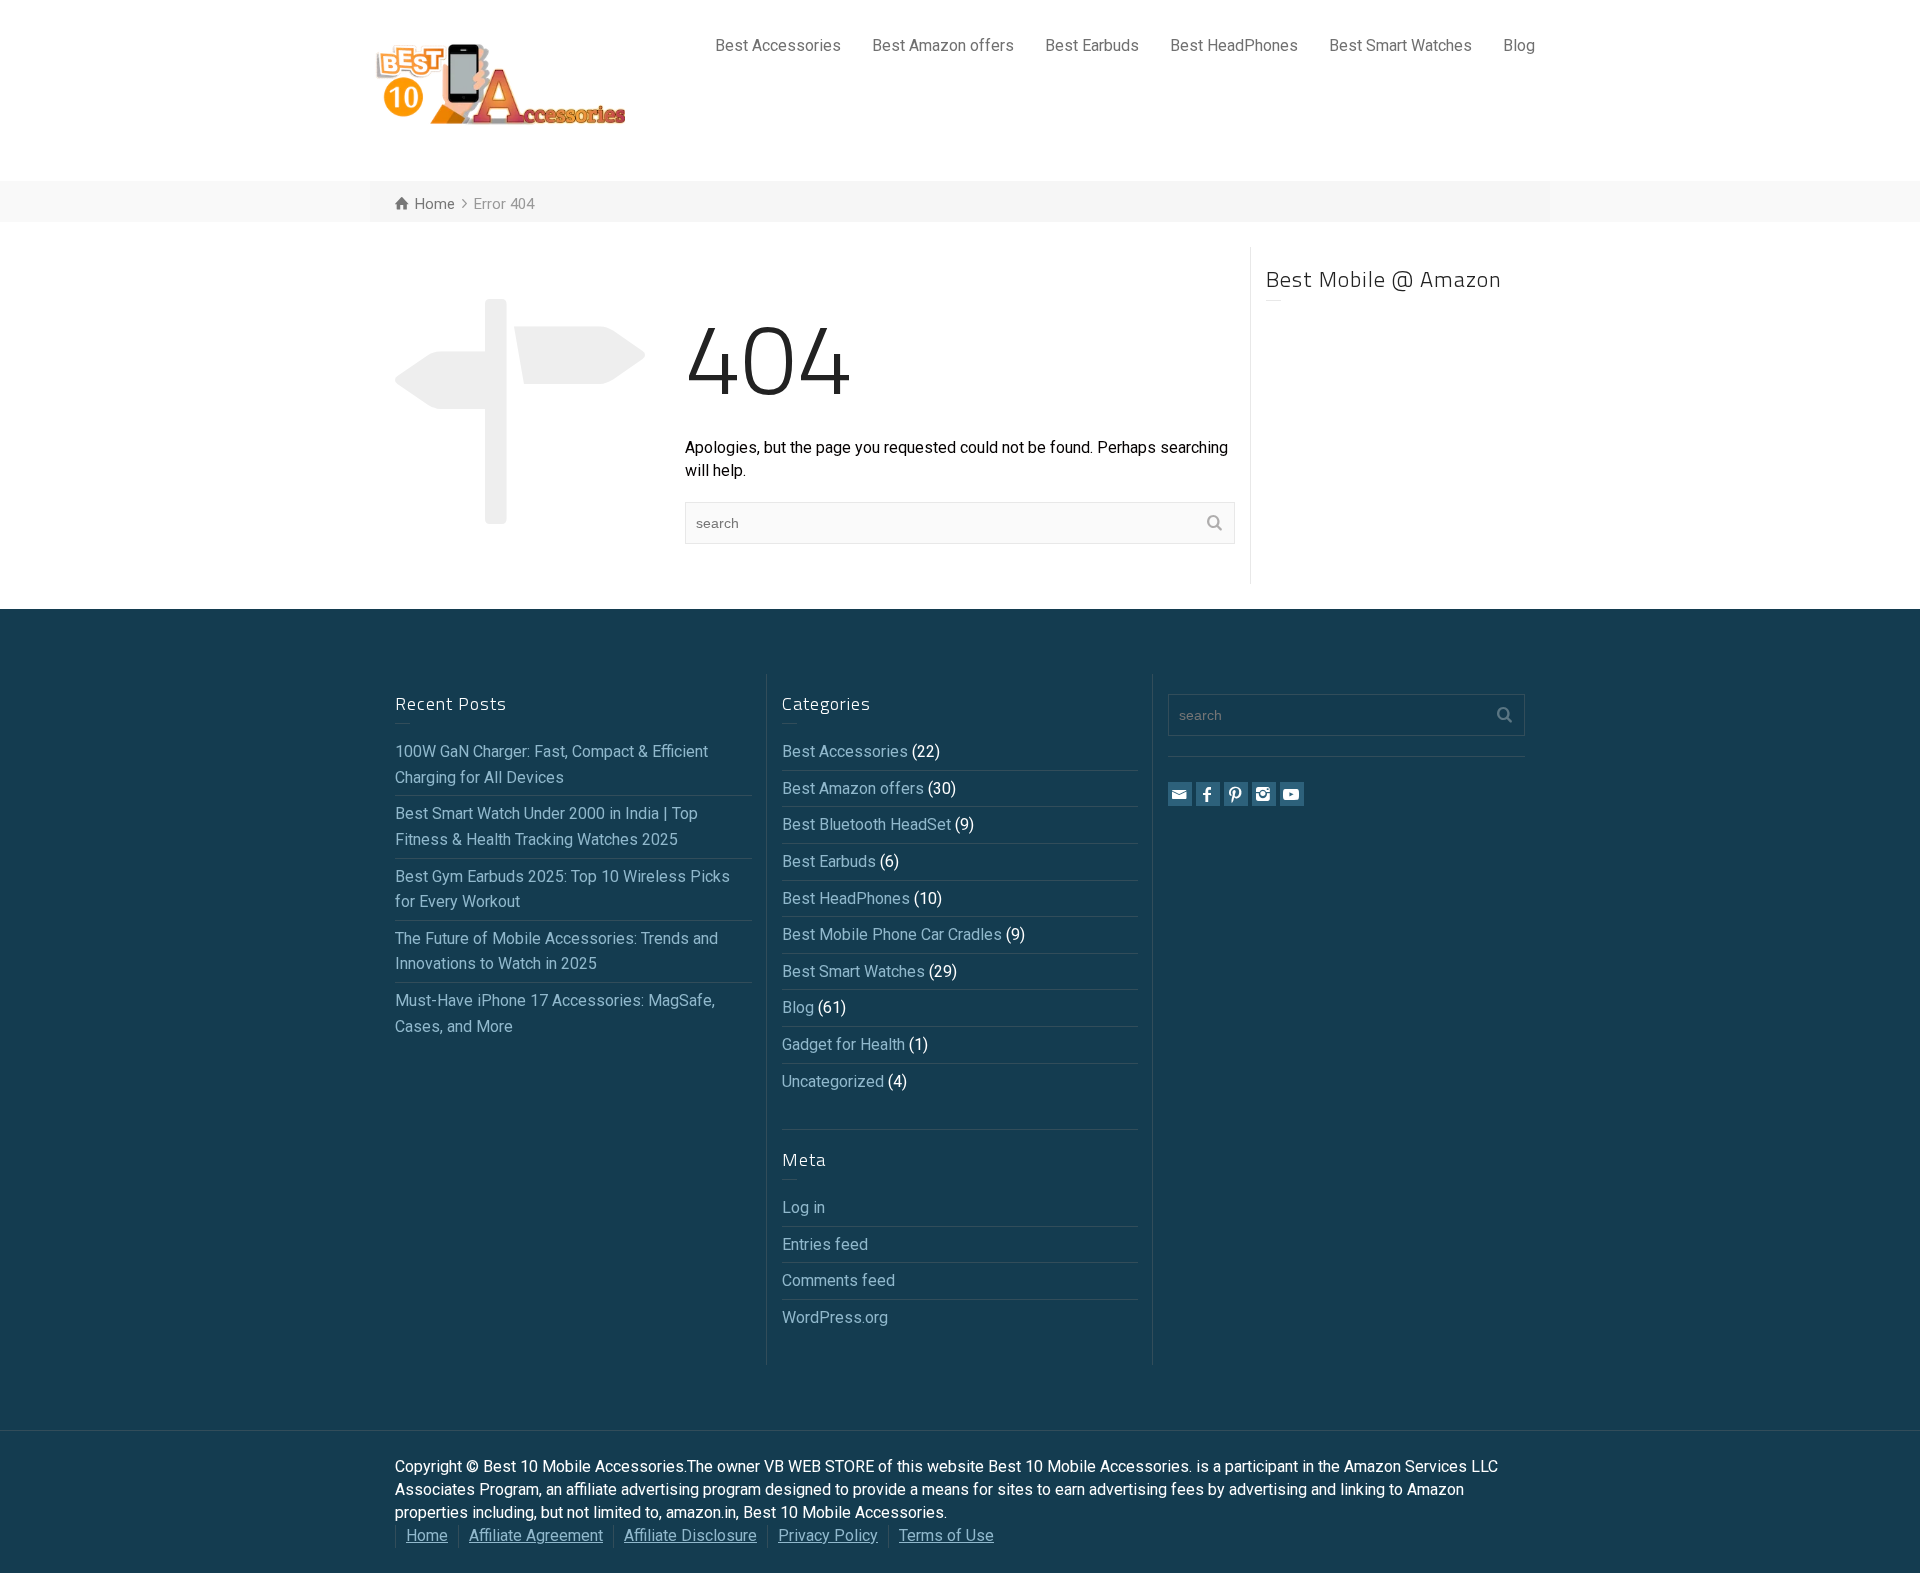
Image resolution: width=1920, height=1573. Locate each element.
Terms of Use (946, 1535)
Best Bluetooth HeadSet (866, 824)
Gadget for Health (843, 1044)
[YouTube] (1292, 794)
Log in (803, 1207)
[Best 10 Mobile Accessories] (500, 89)
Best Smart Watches (1400, 45)
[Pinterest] (1236, 794)
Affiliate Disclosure (690, 1535)
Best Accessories (778, 45)
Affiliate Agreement (536, 1535)
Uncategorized (833, 1081)
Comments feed (838, 1280)
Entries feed (825, 1244)
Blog (1519, 45)
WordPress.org (835, 1317)
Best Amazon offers (943, 45)
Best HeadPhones (1234, 45)
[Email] (1180, 794)
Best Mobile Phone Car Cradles (892, 934)
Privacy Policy (828, 1535)
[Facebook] (1208, 794)
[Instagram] (1264, 794)
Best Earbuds (1092, 45)
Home (427, 1535)
